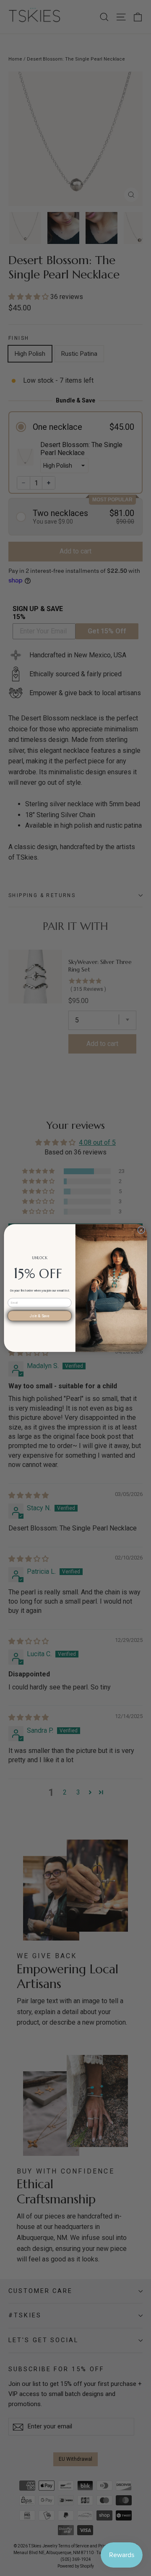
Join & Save (39, 1316)
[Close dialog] (141, 1230)
